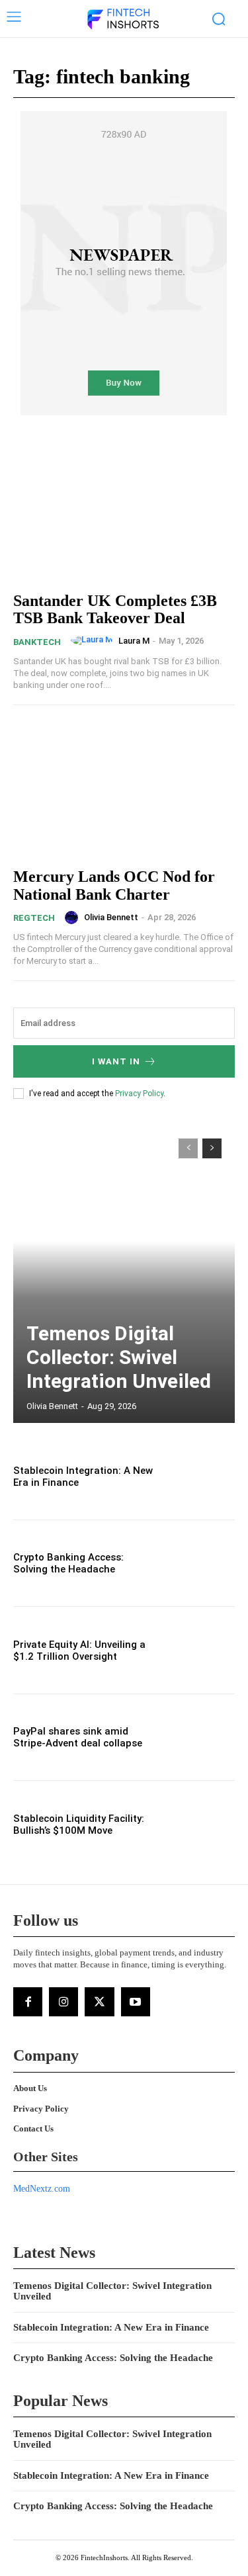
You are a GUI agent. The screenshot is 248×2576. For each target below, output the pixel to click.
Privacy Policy (139, 1094)
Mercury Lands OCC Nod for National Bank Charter (114, 885)
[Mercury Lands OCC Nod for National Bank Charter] (124, 788)
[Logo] (122, 20)
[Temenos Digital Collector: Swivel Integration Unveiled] (124, 1274)
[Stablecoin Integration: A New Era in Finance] (202, 1476)
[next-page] (212, 1148)
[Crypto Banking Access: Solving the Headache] (202, 1564)
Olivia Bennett (111, 917)
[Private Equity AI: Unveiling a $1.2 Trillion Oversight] (202, 1650)
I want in (116, 1061)
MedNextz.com (42, 2189)
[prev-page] (188, 1148)
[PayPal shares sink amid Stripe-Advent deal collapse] (202, 1738)
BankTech (37, 642)
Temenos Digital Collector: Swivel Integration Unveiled (119, 1357)
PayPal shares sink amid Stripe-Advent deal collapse (78, 1737)
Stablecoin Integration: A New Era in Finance (111, 2327)
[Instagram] (63, 2002)
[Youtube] (136, 2002)
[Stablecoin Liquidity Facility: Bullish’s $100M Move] (202, 1824)
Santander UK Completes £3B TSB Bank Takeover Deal (115, 609)
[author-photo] (94, 640)
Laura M (134, 641)
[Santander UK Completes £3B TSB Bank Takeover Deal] (124, 512)
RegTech (34, 918)
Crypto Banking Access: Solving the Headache (68, 1563)
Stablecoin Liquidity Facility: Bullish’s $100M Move (79, 1825)
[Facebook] (28, 2002)
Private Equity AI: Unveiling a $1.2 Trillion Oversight (79, 1651)
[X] (99, 2002)
